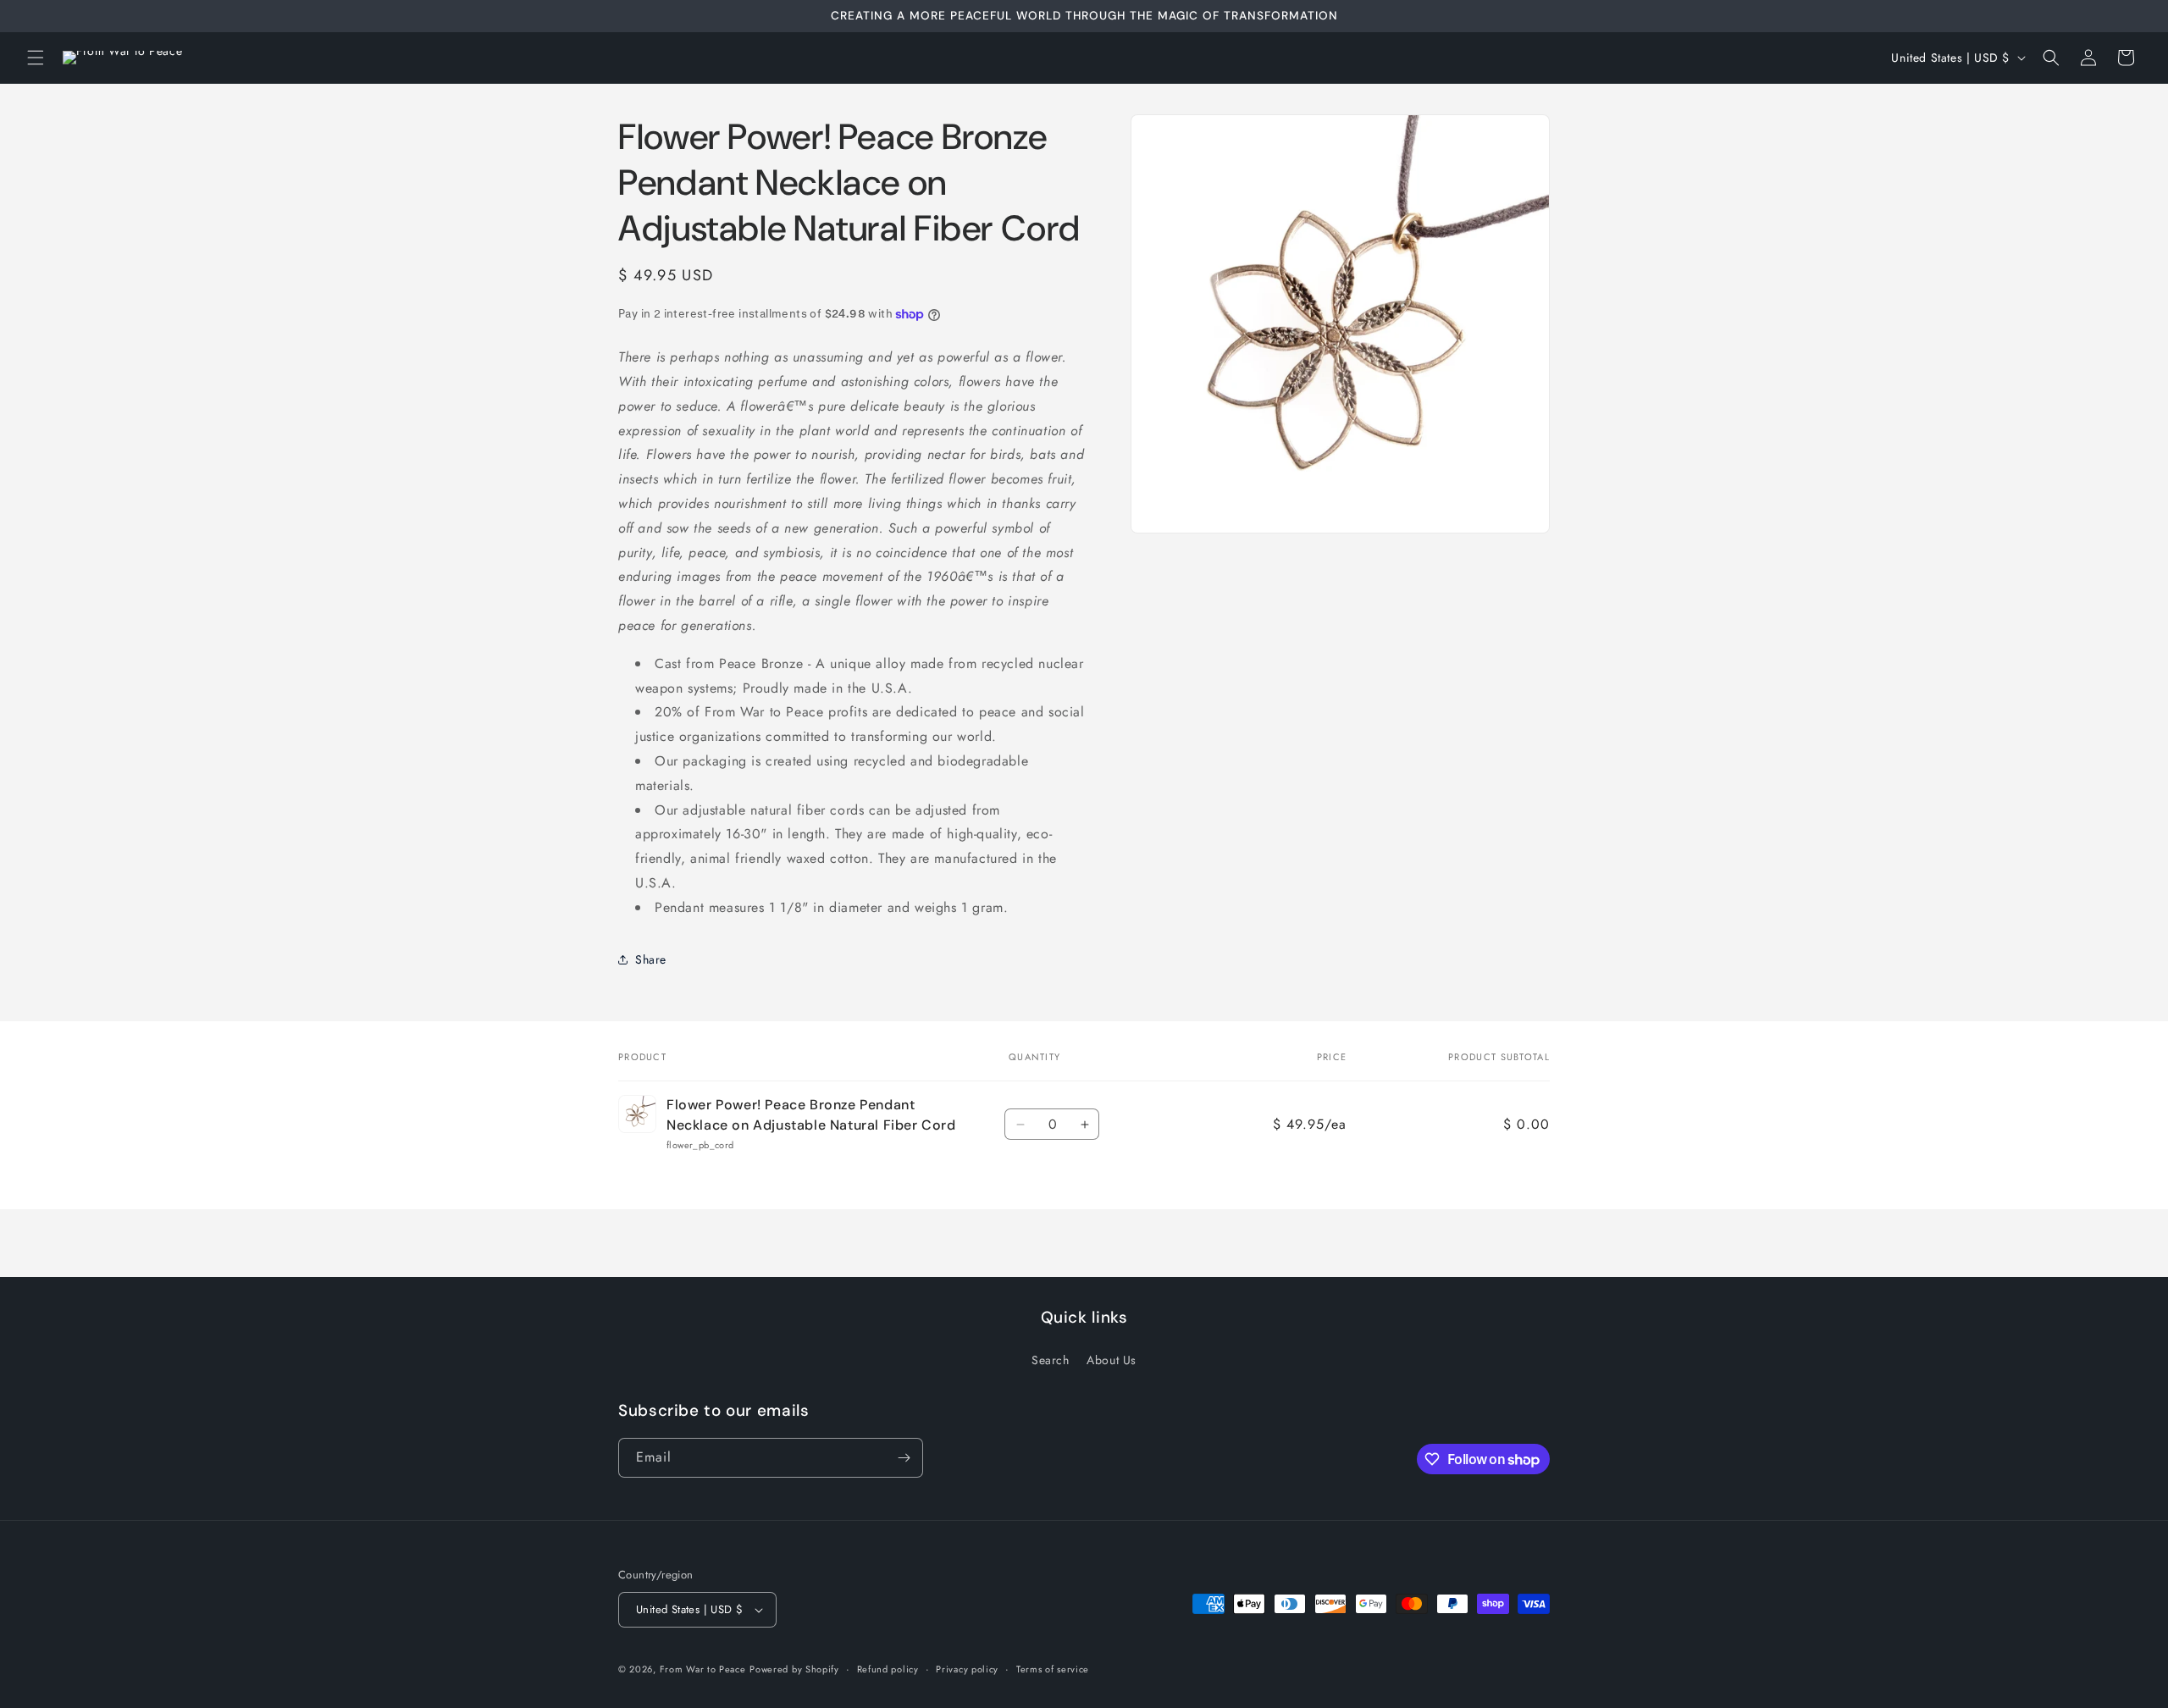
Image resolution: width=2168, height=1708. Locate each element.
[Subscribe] (904, 1458)
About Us (1112, 1360)
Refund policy (888, 1669)
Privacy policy (967, 1669)
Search (1051, 1360)
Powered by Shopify (794, 1669)
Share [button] (651, 959)
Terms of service (1053, 1669)
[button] (36, 58)
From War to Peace (703, 1669)
